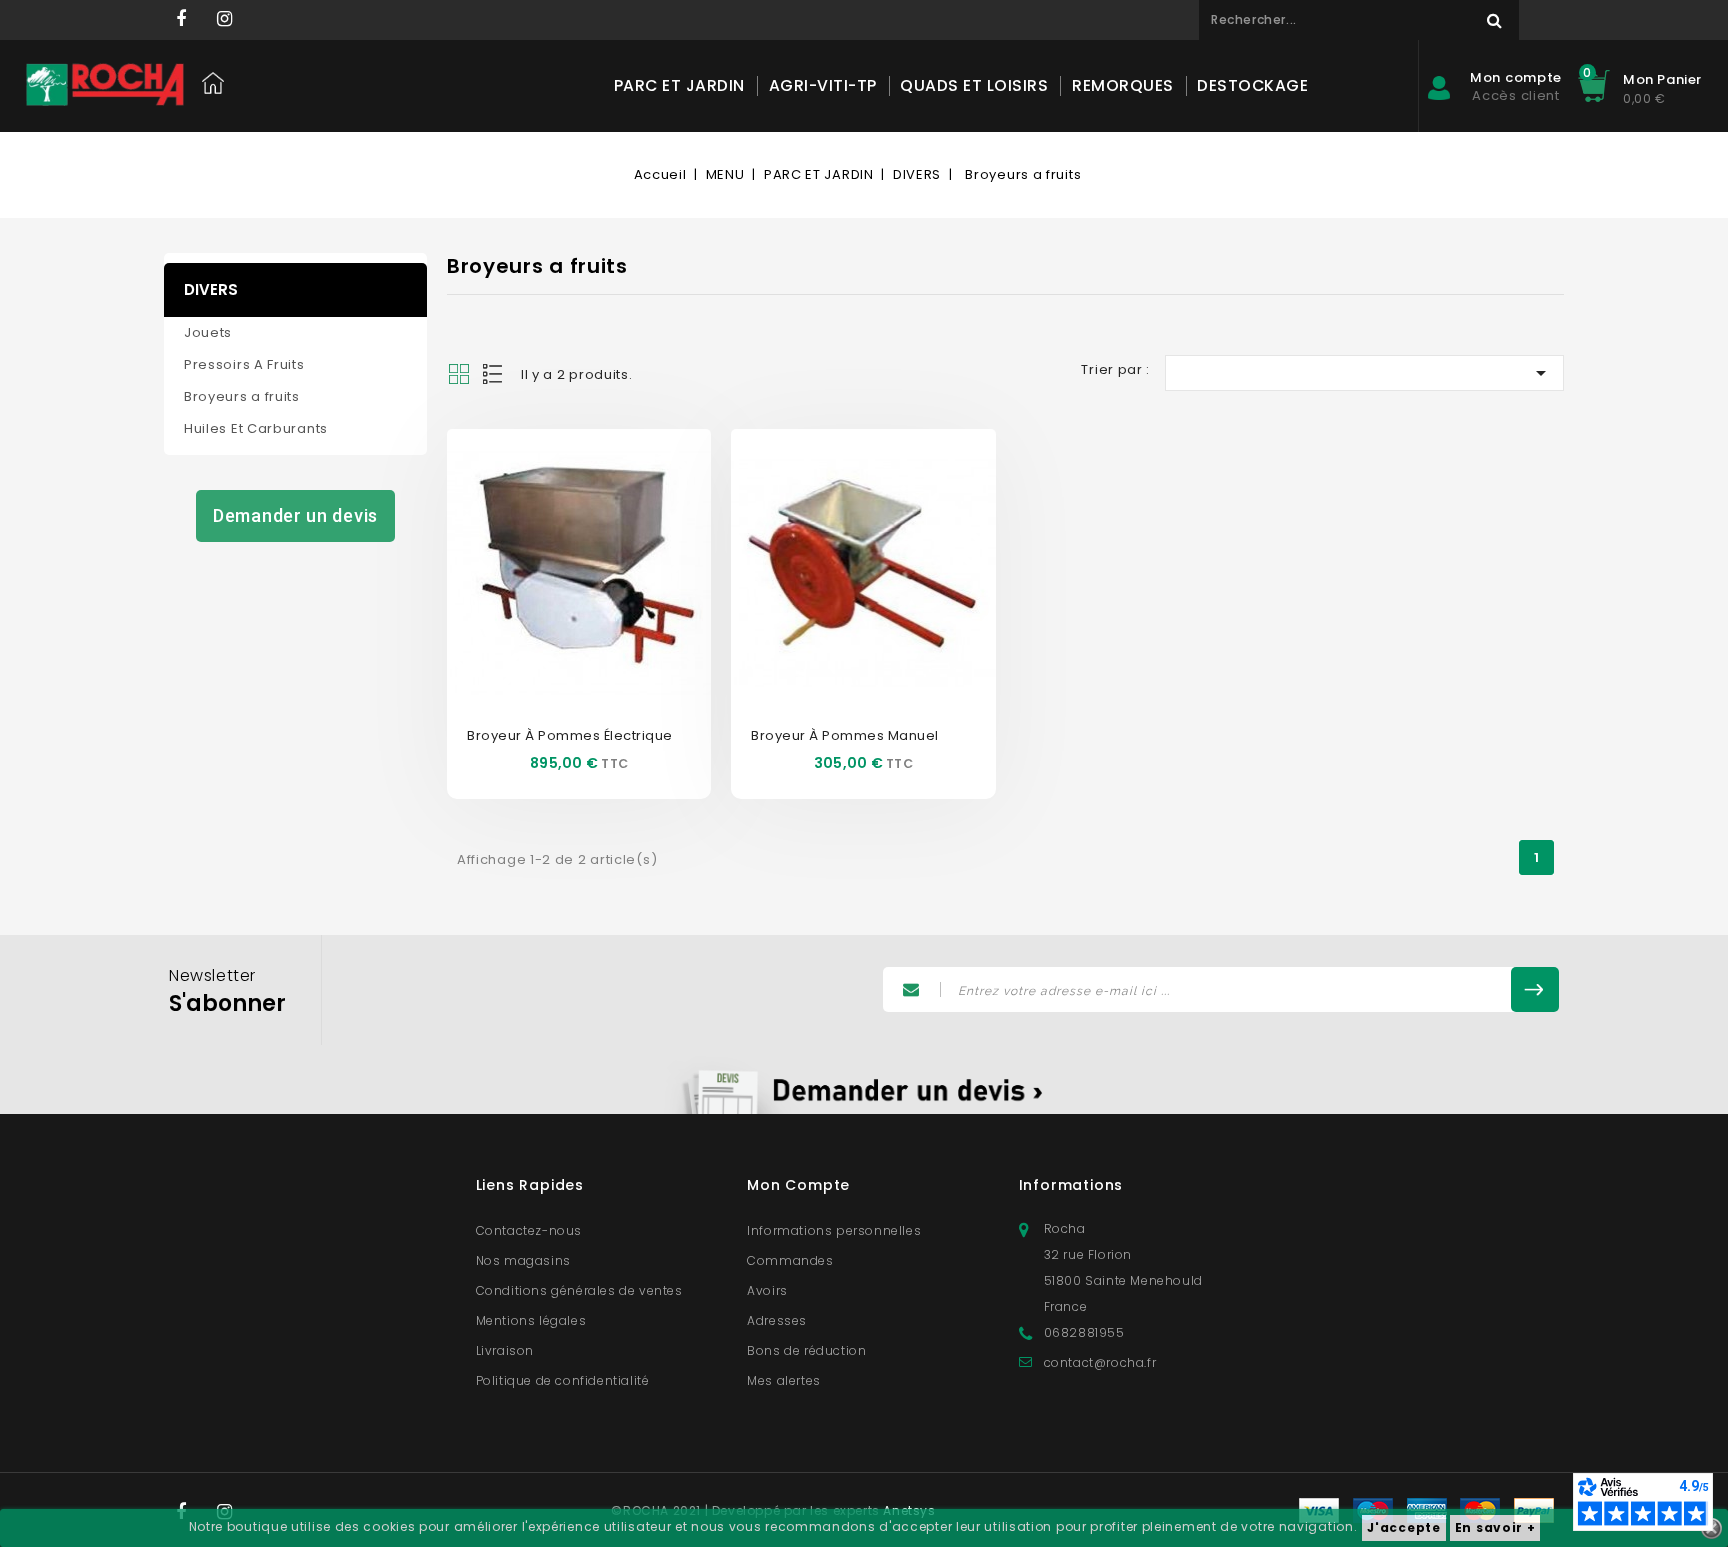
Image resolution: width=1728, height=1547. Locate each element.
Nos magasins (523, 1260)
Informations (1071, 1185)
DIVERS (211, 289)
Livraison (505, 1350)
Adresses (777, 1320)
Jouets (208, 332)
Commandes (790, 1260)
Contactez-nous (529, 1230)
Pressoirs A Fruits (244, 364)
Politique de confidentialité (563, 1380)
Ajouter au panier (601, 599)
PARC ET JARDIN (679, 85)
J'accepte (1403, 1527)
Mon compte (798, 1185)
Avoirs (767, 1290)
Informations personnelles (834, 1230)
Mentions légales (531, 1320)
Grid (459, 374)
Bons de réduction (806, 1350)
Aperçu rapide (557, 539)
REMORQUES (1123, 85)
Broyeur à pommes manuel (845, 735)
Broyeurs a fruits (242, 396)
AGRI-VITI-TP (823, 85)
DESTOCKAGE (1252, 85)
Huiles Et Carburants (256, 428)
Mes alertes (784, 1380)
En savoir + (1495, 1527)
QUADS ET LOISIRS (974, 85)
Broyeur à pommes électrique (570, 735)
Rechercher (1494, 20)
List (494, 374)
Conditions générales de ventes (579, 1290)
